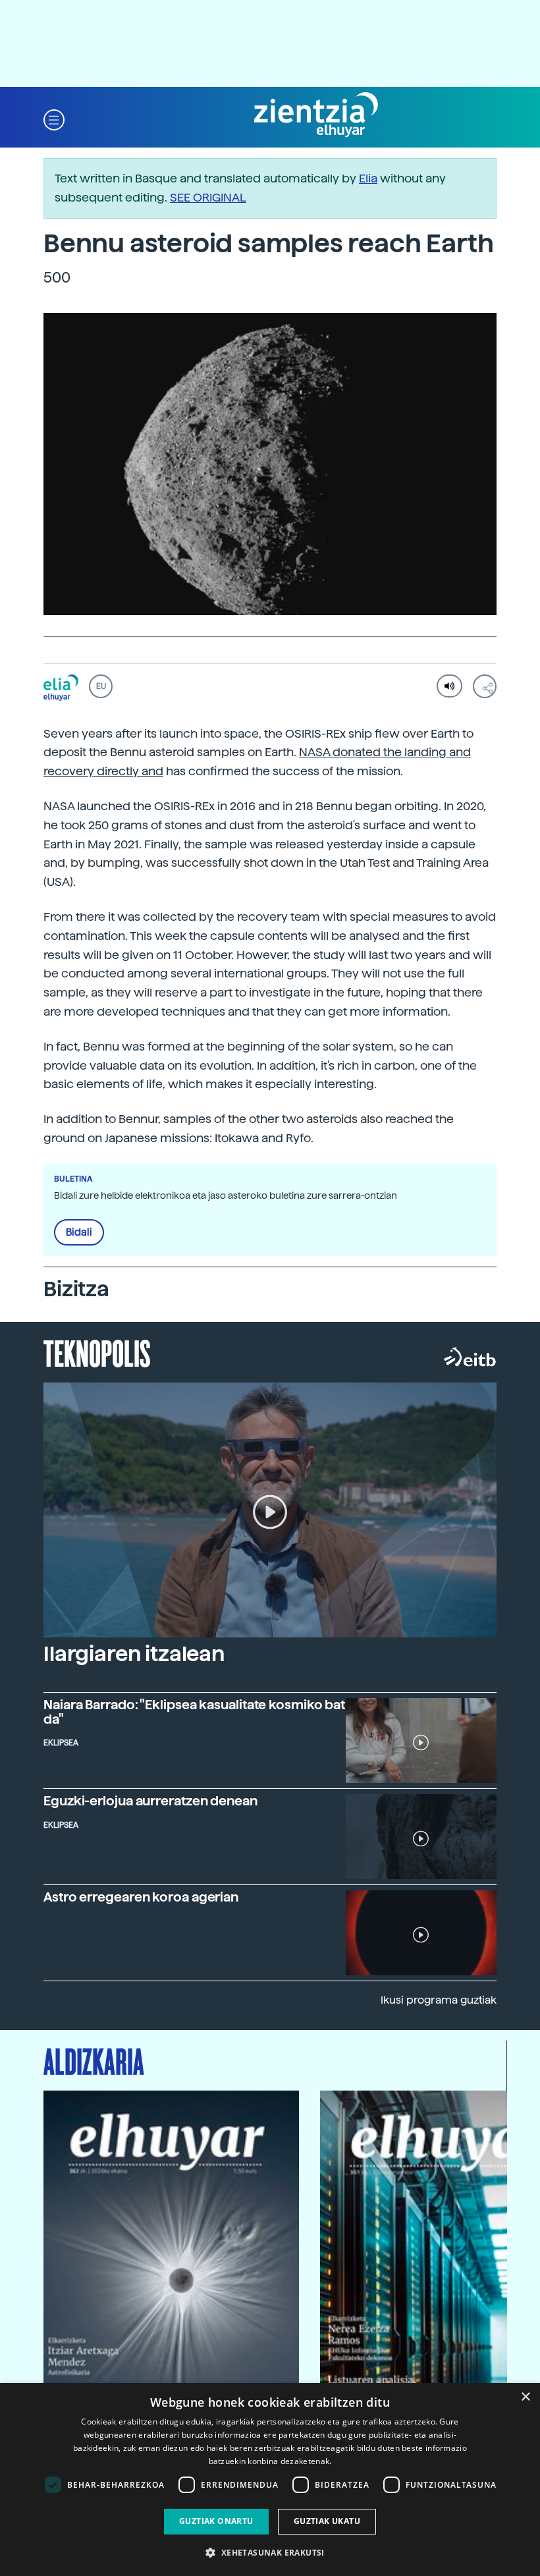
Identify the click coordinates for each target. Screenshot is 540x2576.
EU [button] (101, 686)
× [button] (525, 2397)
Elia (368, 178)
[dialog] (270, 2480)
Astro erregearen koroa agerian (141, 1897)
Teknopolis (97, 1352)
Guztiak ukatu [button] (327, 2521)
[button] (54, 119)
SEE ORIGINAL (208, 197)
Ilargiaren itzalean (134, 1654)
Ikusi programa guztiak (439, 2000)
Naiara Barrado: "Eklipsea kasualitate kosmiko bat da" (194, 1712)
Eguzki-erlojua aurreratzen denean (150, 1801)
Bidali (79, 1232)
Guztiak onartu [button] (216, 2521)
